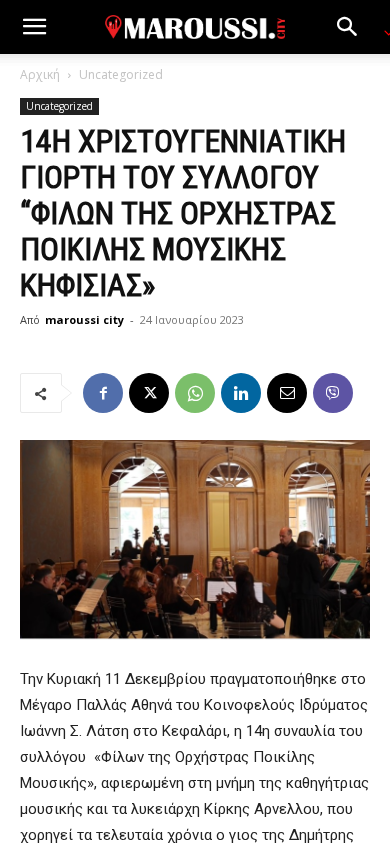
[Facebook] (103, 393)
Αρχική (40, 74)
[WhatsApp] (195, 393)
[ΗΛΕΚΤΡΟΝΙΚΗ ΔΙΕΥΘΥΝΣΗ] (287, 393)
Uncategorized (121, 74)
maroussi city (84, 319)
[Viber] (333, 393)
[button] (34, 27)
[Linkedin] (241, 393)
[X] (149, 393)
